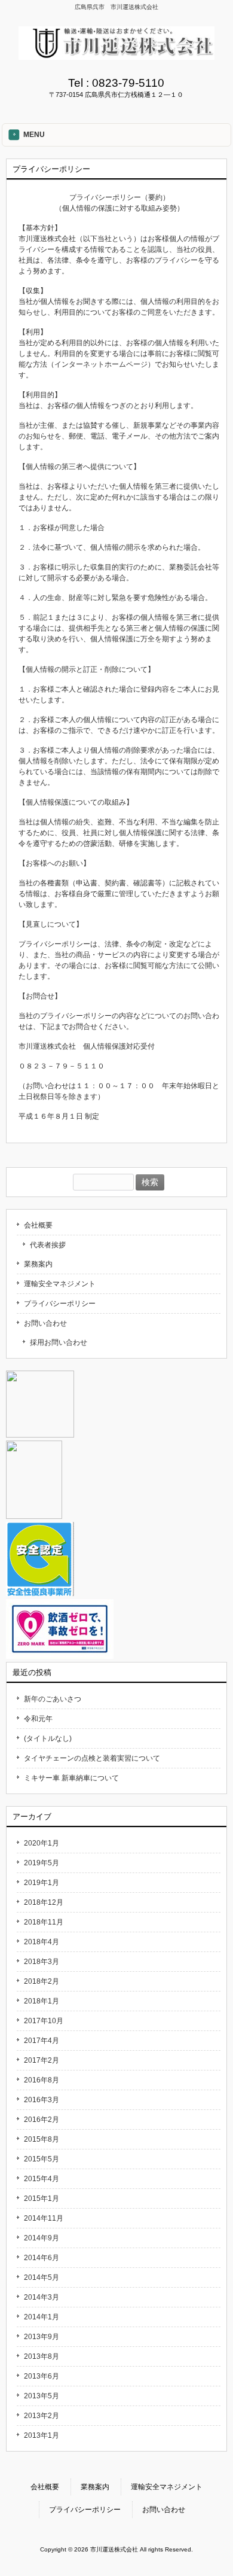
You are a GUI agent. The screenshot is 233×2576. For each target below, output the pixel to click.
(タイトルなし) (48, 1738)
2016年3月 (42, 2100)
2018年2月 (42, 1981)
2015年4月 (42, 2179)
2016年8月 (42, 2080)
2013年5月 (42, 2396)
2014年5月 (42, 2277)
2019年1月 (42, 1883)
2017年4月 (42, 2041)
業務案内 (38, 1264)
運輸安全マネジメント (60, 1284)
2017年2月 (42, 2060)
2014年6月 (42, 2258)
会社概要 (38, 1225)
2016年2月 (42, 2120)
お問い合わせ (45, 1323)
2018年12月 (44, 1902)
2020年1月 (42, 1843)
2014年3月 (42, 2297)
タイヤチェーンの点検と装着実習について (92, 1758)
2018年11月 (44, 1922)
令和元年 (38, 1719)
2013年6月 (42, 2376)
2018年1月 (42, 2001)
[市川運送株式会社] (116, 56)
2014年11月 (44, 2218)
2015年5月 (42, 2159)
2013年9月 (42, 2337)
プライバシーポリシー (60, 1304)
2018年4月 (42, 1942)
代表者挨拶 (48, 1245)
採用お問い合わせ (59, 1342)
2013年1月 (42, 2435)
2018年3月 (42, 1962)
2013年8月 (42, 2356)
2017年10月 (44, 2021)
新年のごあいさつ (53, 1699)
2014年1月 (42, 2317)
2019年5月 (42, 1863)
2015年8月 (42, 2139)
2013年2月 (42, 2416)
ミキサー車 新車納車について (71, 1778)
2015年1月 (42, 2199)
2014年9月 (42, 2238)
